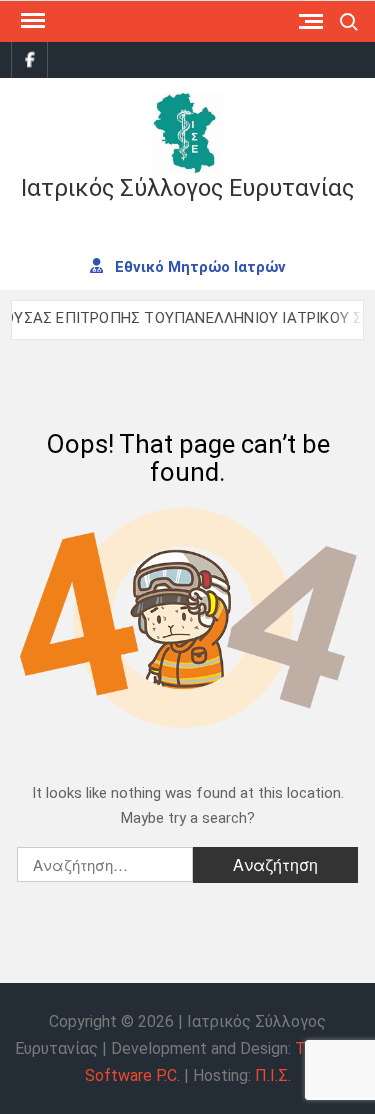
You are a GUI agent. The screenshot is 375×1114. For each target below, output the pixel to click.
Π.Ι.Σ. (273, 1075)
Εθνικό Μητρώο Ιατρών (198, 266)
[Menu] (31, 21)
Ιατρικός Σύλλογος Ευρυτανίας (187, 188)
